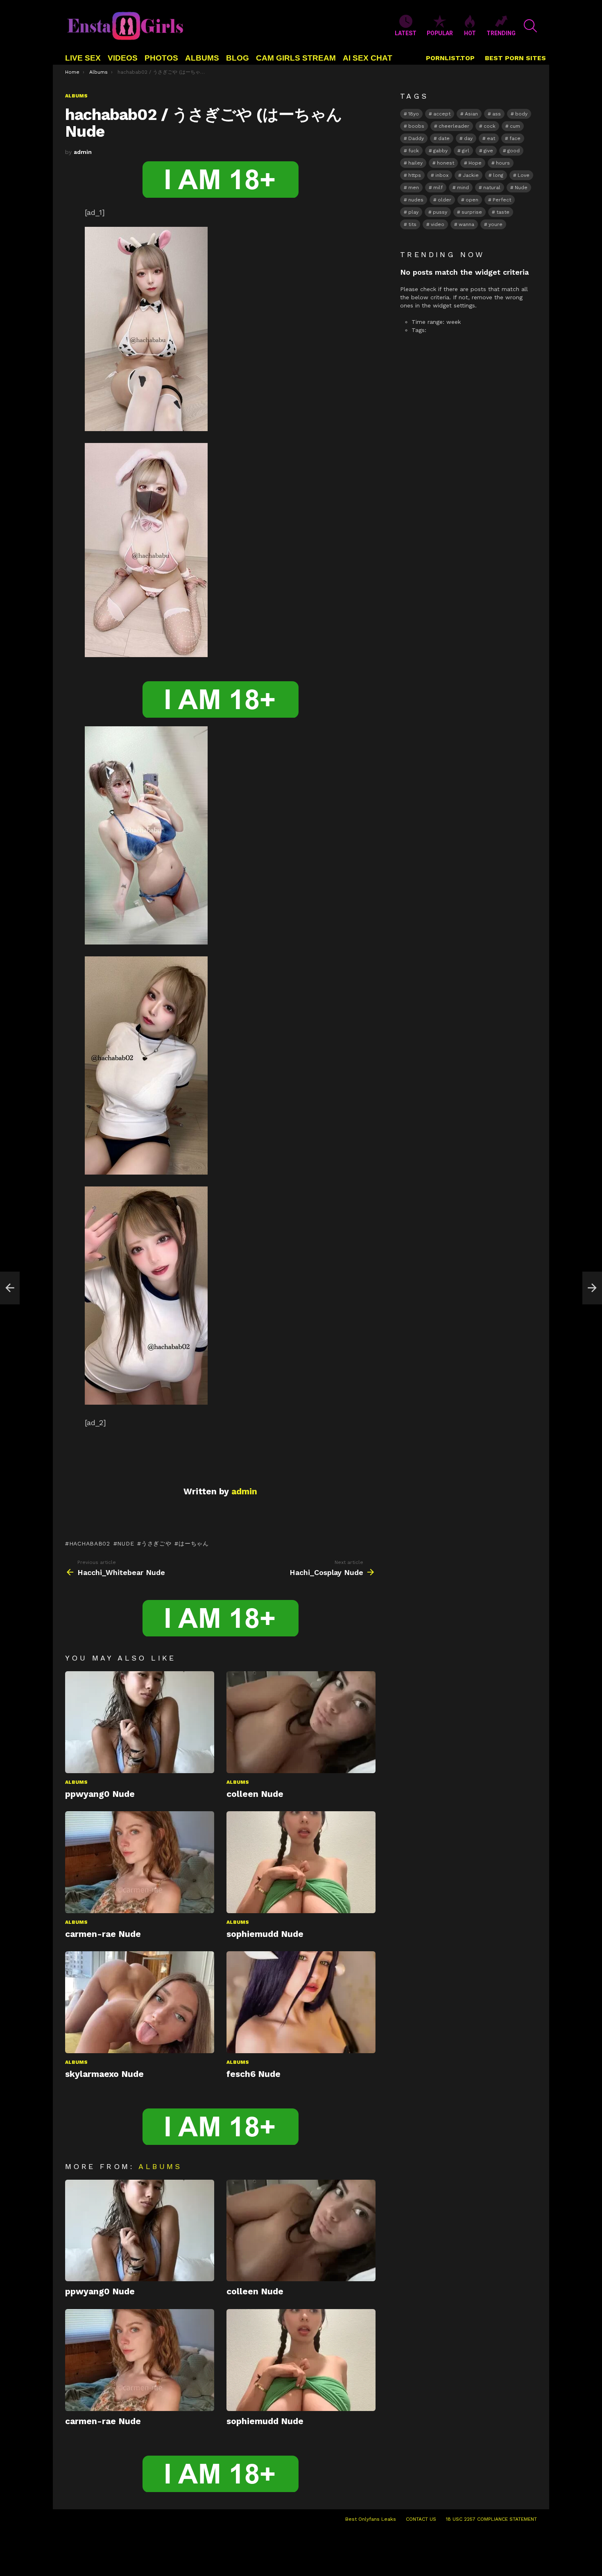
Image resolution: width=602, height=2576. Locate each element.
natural (492, 188)
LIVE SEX (83, 58)
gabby (440, 151)
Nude (126, 1543)
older (445, 200)
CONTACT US (421, 2519)
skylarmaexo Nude (104, 2074)
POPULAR (440, 33)
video (438, 224)
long (498, 175)
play (413, 212)
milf (438, 188)
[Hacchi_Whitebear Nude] (10, 1288)
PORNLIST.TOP (450, 58)
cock (490, 126)
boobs (416, 126)
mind (463, 188)
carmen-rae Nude (103, 1934)
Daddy (416, 138)
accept (442, 114)
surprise (472, 212)
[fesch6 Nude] (301, 2002)
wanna (466, 224)
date (444, 138)
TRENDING (501, 33)
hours (503, 163)
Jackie (471, 175)
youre (496, 224)
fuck (414, 151)
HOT (470, 33)
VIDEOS (123, 58)
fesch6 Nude (253, 2074)
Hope (475, 163)
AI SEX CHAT (368, 58)
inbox (442, 175)
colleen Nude (255, 1794)
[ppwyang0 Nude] (140, 1722)
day (468, 138)
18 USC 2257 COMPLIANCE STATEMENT (491, 2519)
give (488, 151)
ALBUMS (202, 58)
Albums (76, 1782)
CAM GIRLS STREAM (296, 58)
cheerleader (454, 126)
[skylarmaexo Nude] (140, 2002)
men (414, 188)
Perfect (502, 200)
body (521, 114)
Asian (471, 114)
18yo (414, 114)
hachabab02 (90, 1543)
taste (503, 212)
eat (491, 138)
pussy (440, 212)
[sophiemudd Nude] (301, 1862)
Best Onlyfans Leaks (371, 2519)
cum (515, 126)
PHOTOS (161, 58)
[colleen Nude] (301, 1722)
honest (446, 163)
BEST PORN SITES (515, 58)
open (472, 200)
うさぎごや (156, 1543)
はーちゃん (193, 1543)
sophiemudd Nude (265, 1934)
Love (524, 175)
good (514, 151)
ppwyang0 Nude (100, 1794)
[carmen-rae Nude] (140, 1862)
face (515, 138)
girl (466, 151)
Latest (406, 33)
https (415, 175)
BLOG (238, 58)
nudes (416, 200)
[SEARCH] (530, 26)
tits (412, 224)
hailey (415, 163)
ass (497, 114)
